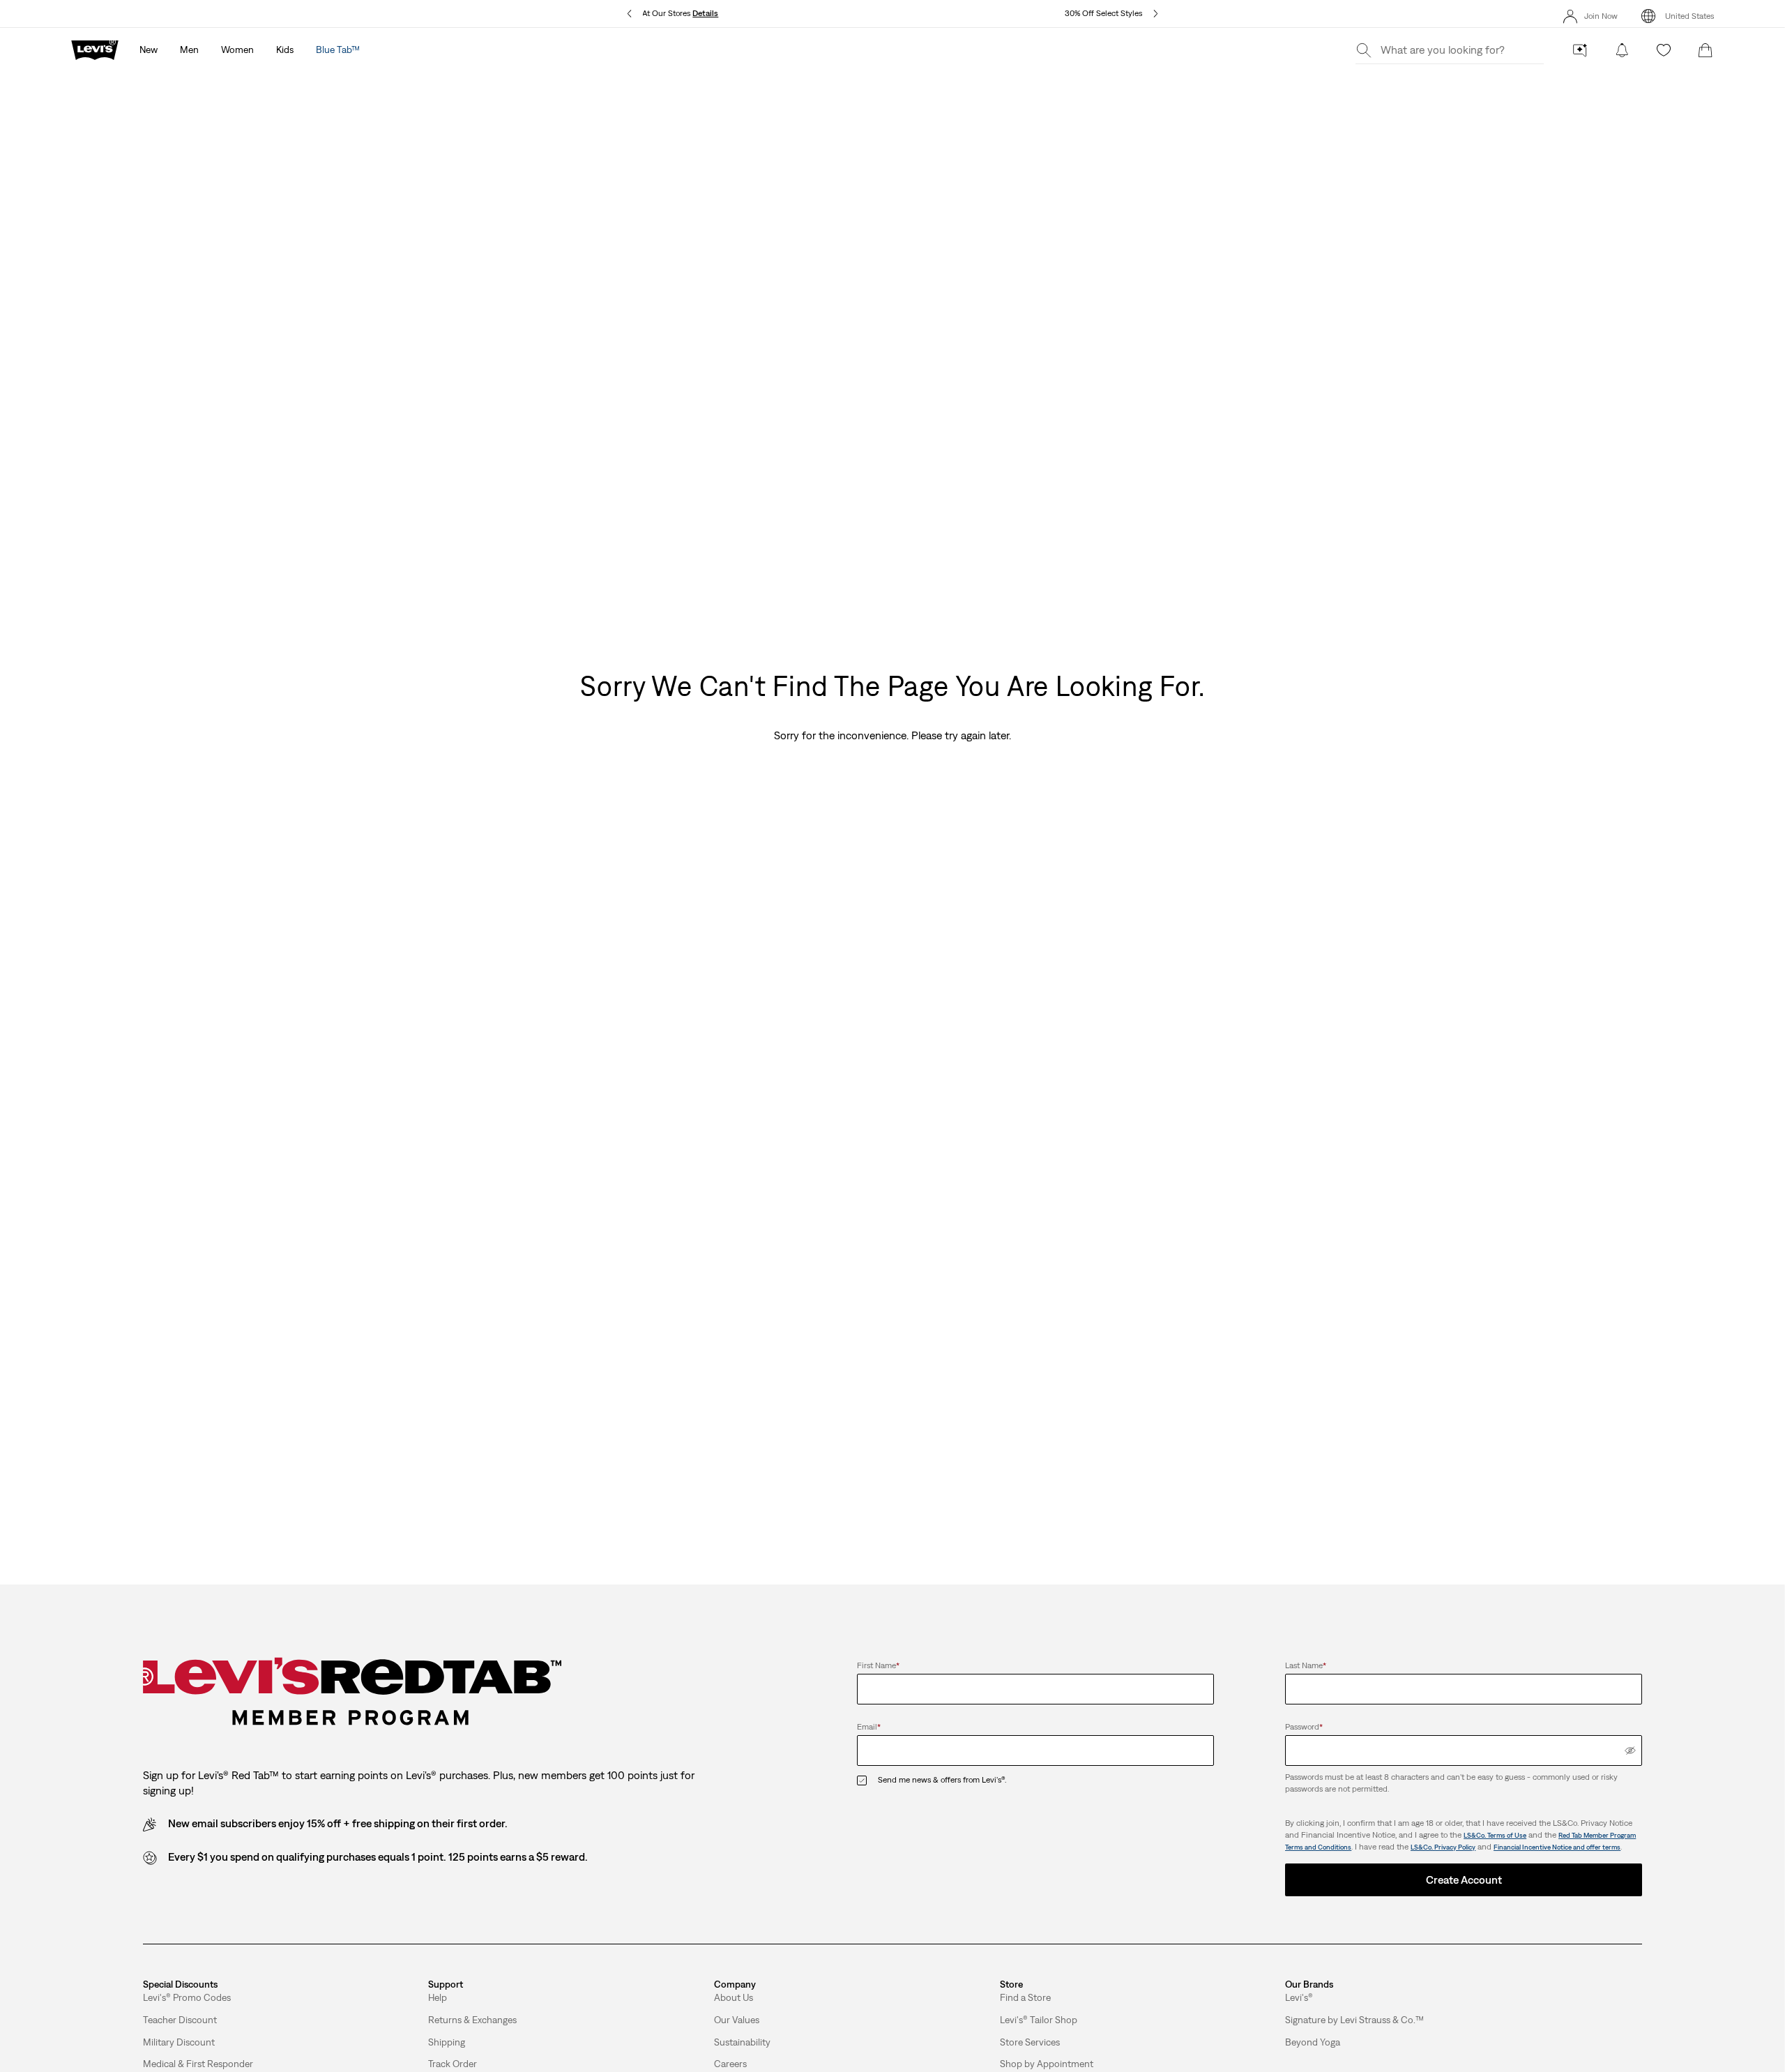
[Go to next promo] (1155, 14)
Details (705, 13)
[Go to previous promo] (630, 14)
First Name (878, 1665)
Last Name (1306, 1665)
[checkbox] (867, 1780)
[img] (1630, 1750)
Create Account (1464, 1880)
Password (1304, 1727)
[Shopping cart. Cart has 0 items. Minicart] (1706, 50)
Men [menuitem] (189, 50)
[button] (187, 1998)
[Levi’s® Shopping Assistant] (1580, 50)
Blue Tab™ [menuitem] (338, 50)
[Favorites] (1664, 50)
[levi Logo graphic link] (95, 49)
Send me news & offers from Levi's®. (942, 1780)
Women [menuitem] (237, 50)
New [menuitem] (149, 50)
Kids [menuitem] (285, 50)
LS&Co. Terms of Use (1495, 1835)
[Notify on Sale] (1622, 50)
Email (869, 1727)
